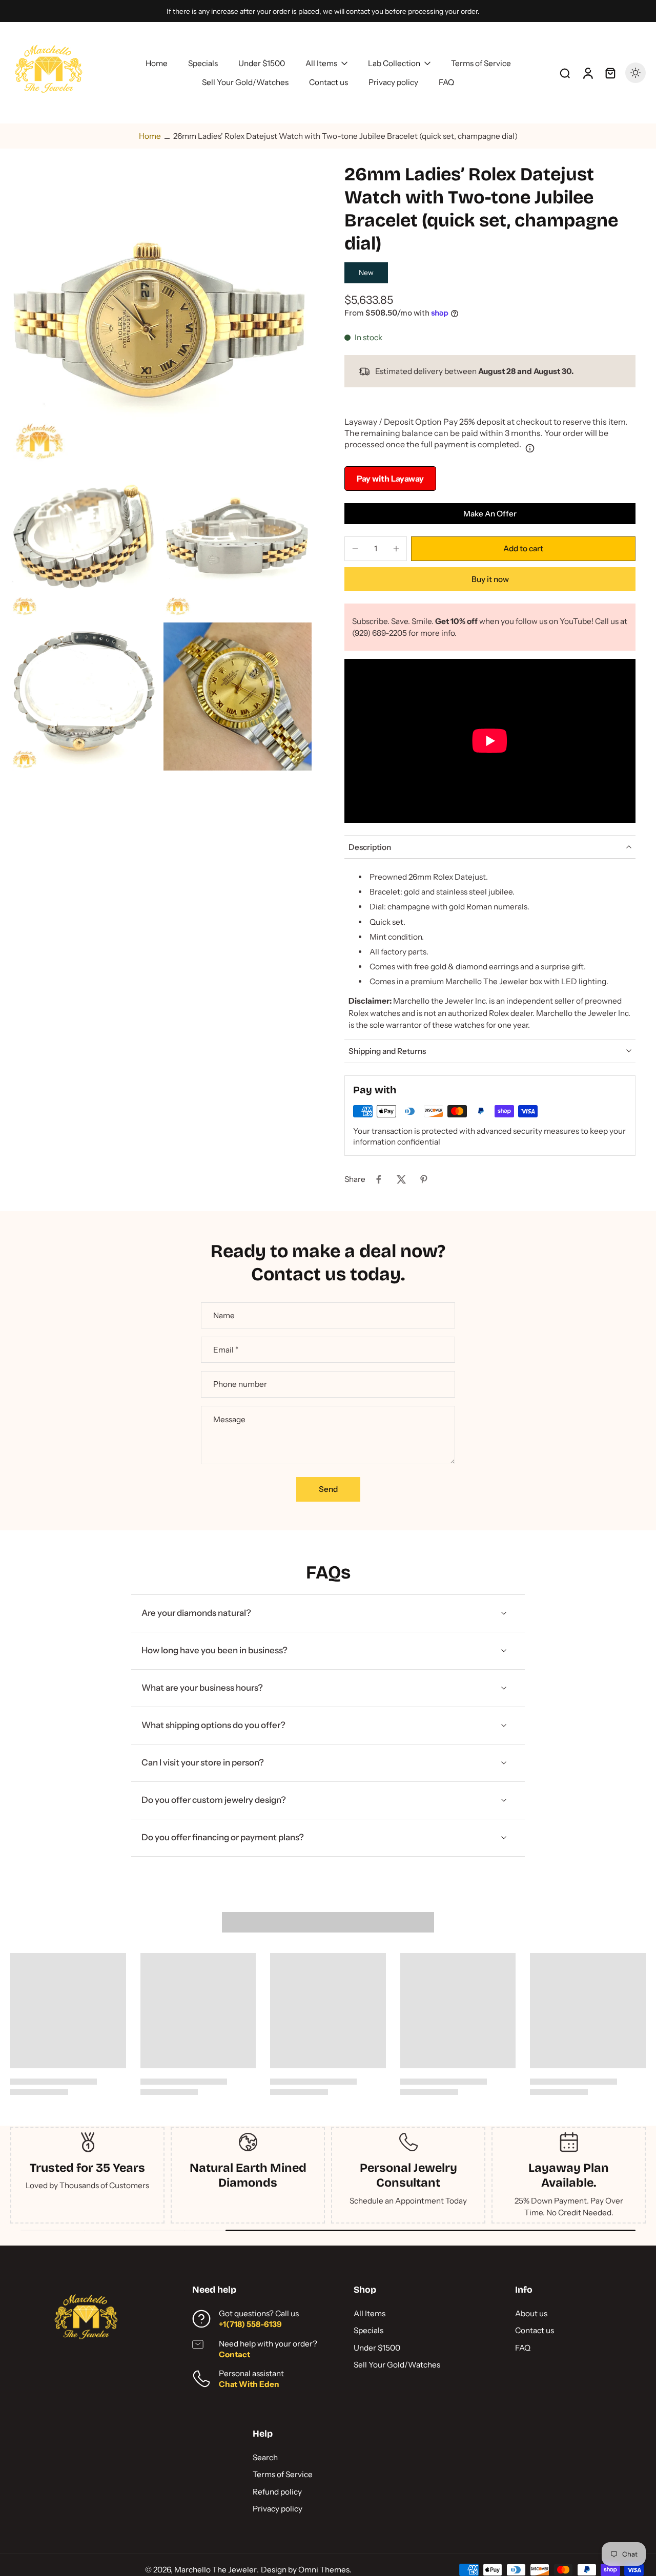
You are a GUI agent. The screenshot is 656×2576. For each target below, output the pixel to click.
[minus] (355, 549)
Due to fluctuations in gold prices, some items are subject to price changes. (323, 11)
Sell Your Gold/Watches (397, 2365)
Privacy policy (278, 2509)
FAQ (523, 2348)
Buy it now (490, 579)
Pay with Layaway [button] (390, 479)
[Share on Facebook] (379, 1179)
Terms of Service (283, 2474)
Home (150, 136)
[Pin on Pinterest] (424, 1179)
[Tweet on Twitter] (401, 1179)
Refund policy (277, 2492)
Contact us (535, 2330)
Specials (368, 2330)
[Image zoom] (161, 314)
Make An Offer (490, 514)
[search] (565, 73)
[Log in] (587, 73)
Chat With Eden (249, 2384)
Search (265, 2457)
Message (229, 1419)
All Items (370, 2313)
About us (531, 2313)
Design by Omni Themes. (306, 2570)
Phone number (240, 1384)
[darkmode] (635, 73)
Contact (234, 2354)
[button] (523, 548)
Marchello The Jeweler (216, 2570)
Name (224, 1315)
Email (226, 1350)
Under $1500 (377, 2348)
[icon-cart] (610, 73)
